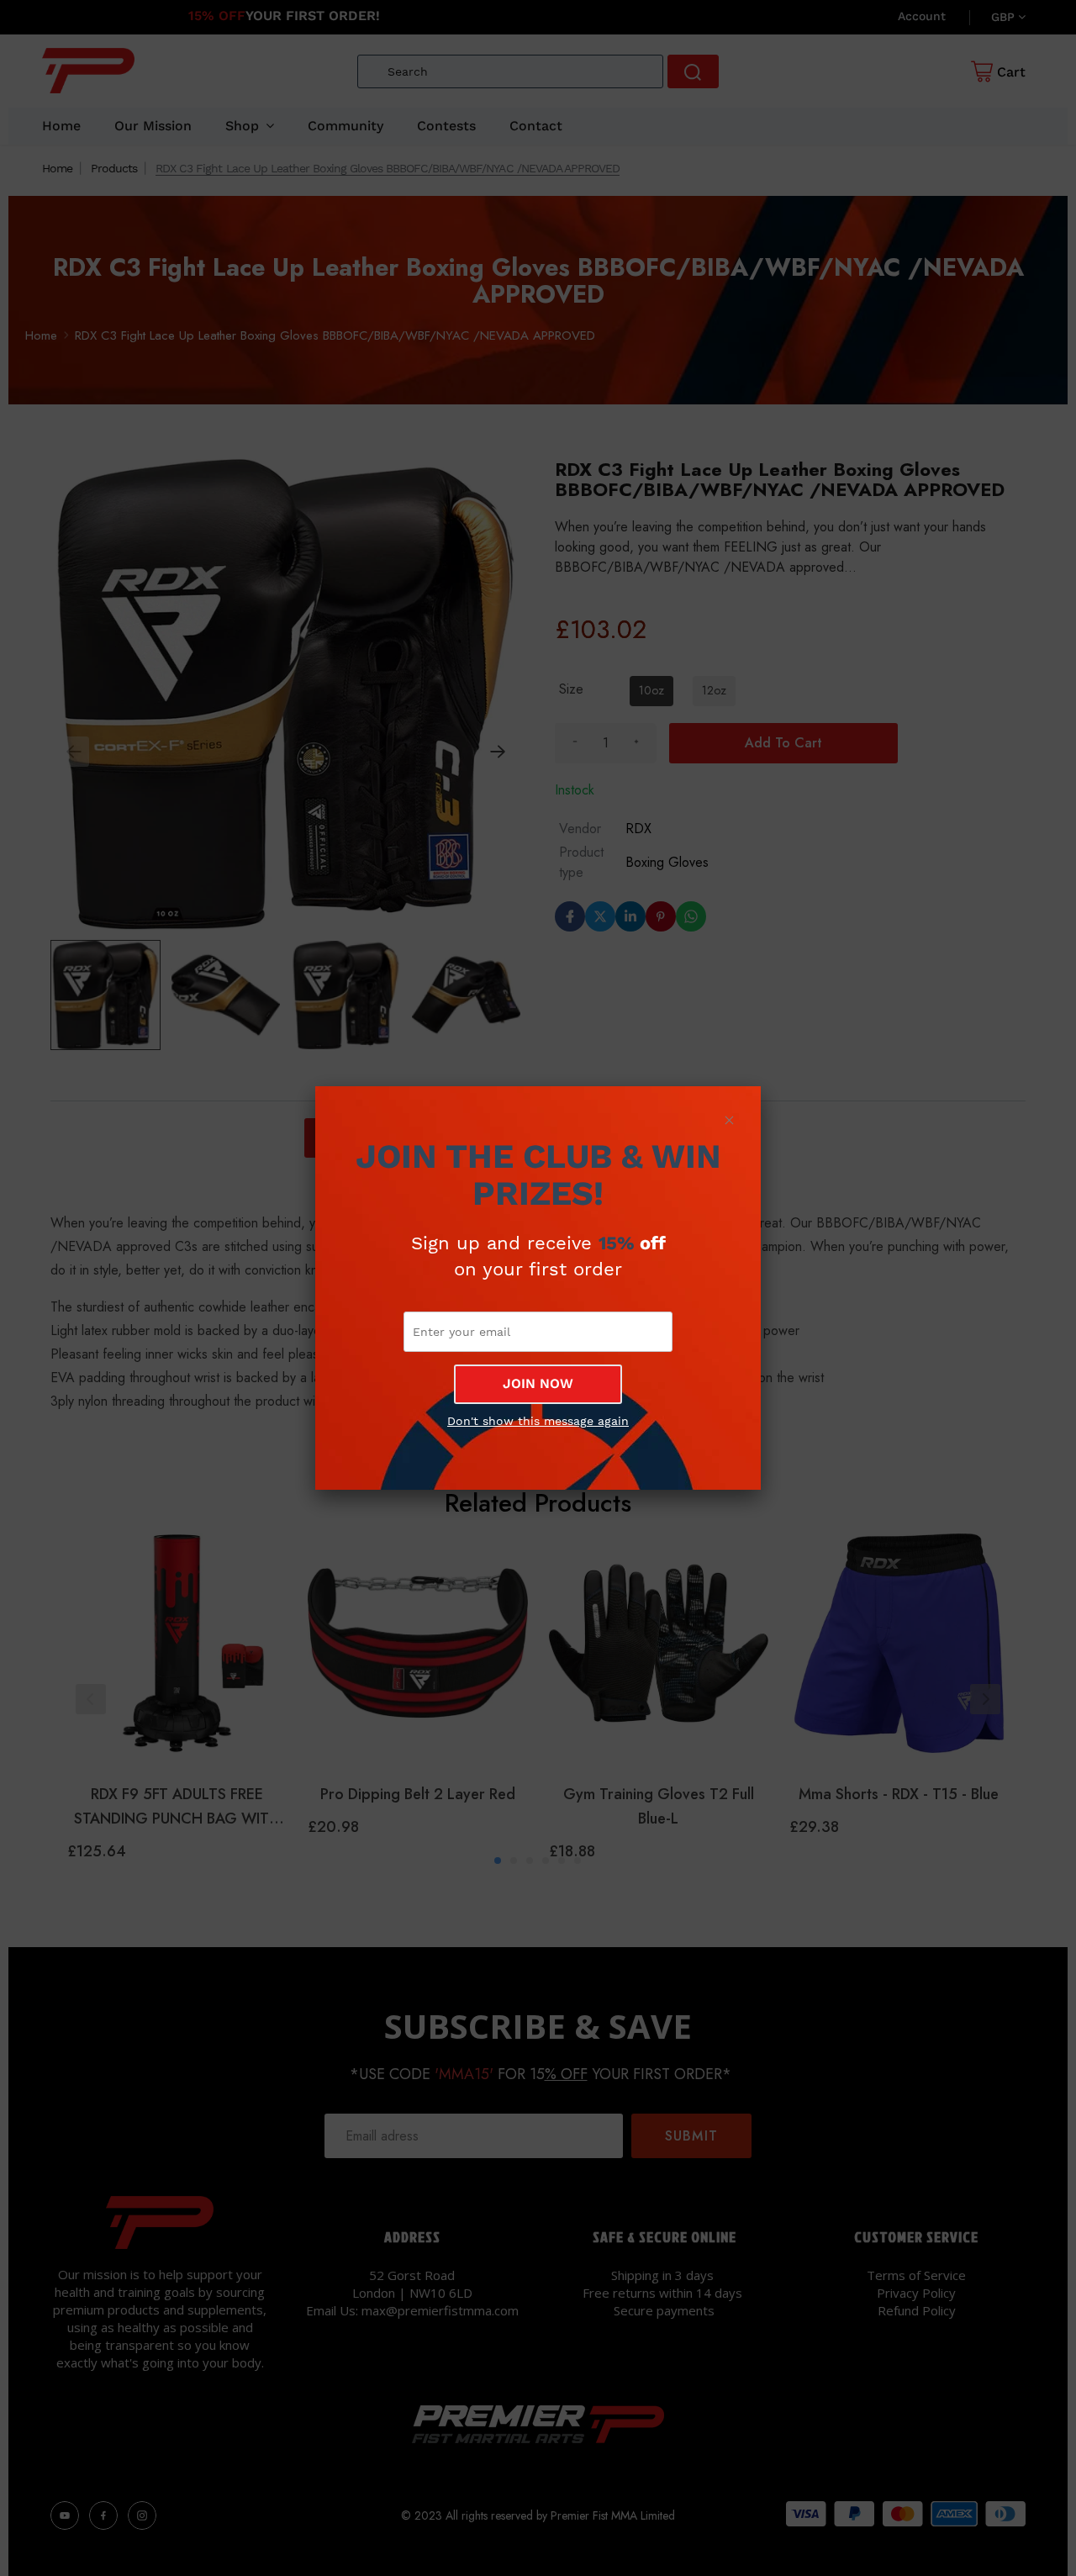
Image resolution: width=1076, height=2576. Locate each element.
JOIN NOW (538, 1383)
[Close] (729, 1120)
